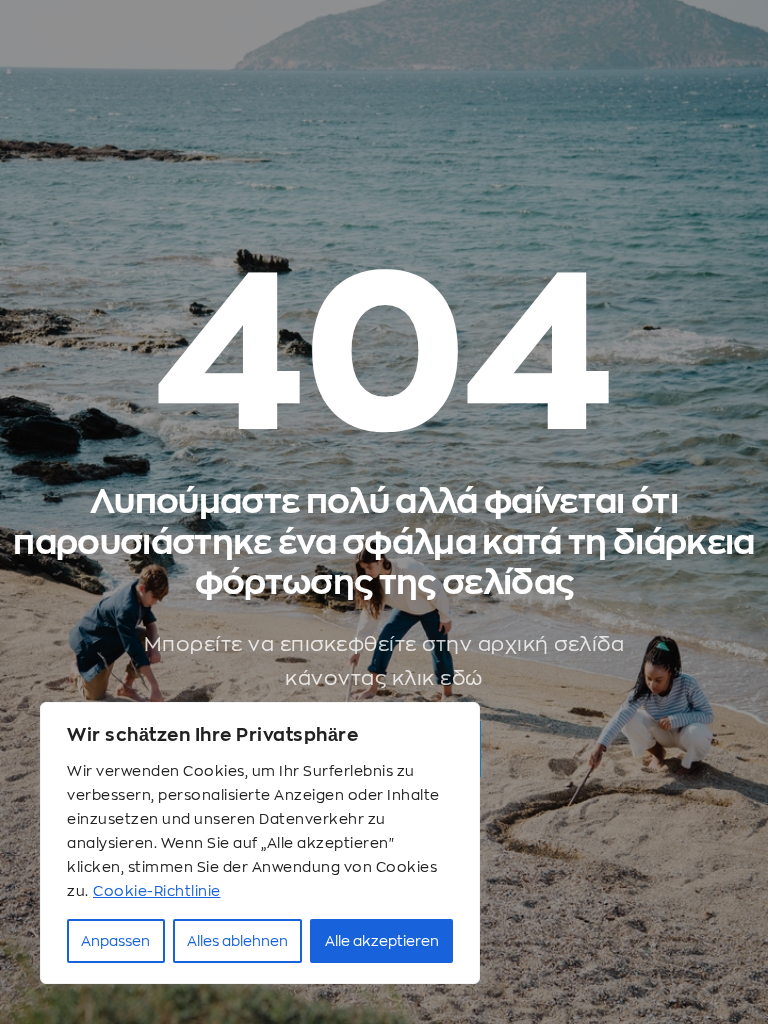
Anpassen (115, 941)
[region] (260, 843)
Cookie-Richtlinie (157, 891)
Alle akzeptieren (382, 941)
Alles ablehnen (237, 941)
